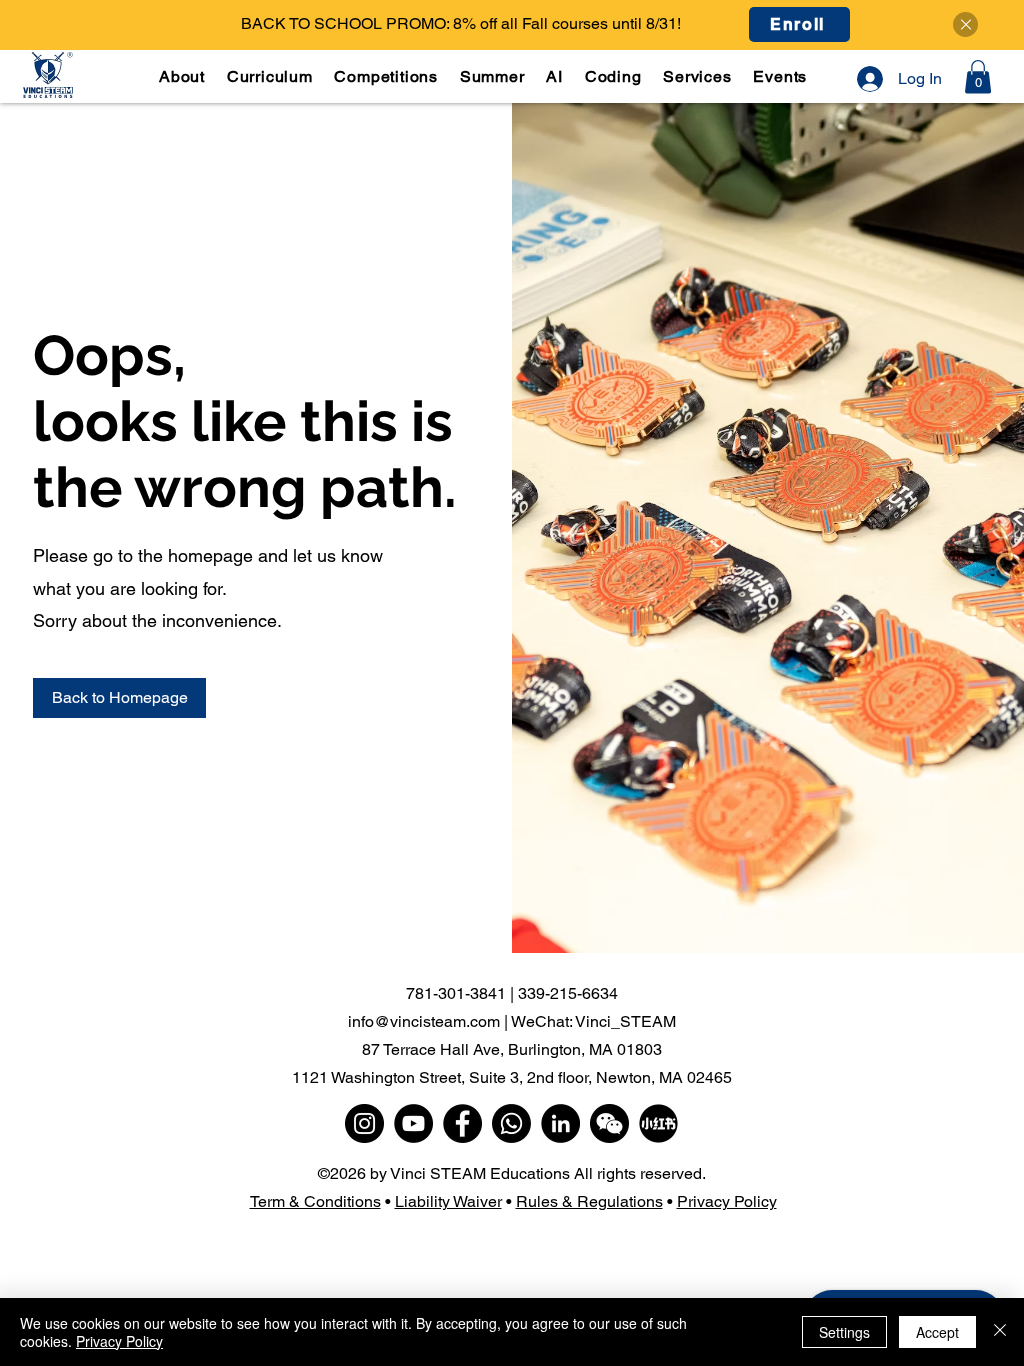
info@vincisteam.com (424, 1021)
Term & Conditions (315, 1201)
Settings (844, 1332)
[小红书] (658, 1123)
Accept (937, 1332)
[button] (272, 76)
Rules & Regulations (589, 1201)
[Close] (965, 24)
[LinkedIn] (560, 1123)
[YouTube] (413, 1123)
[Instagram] (364, 1123)
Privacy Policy (727, 1201)
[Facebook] (462, 1123)
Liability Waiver (448, 1201)
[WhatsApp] (511, 1123)
